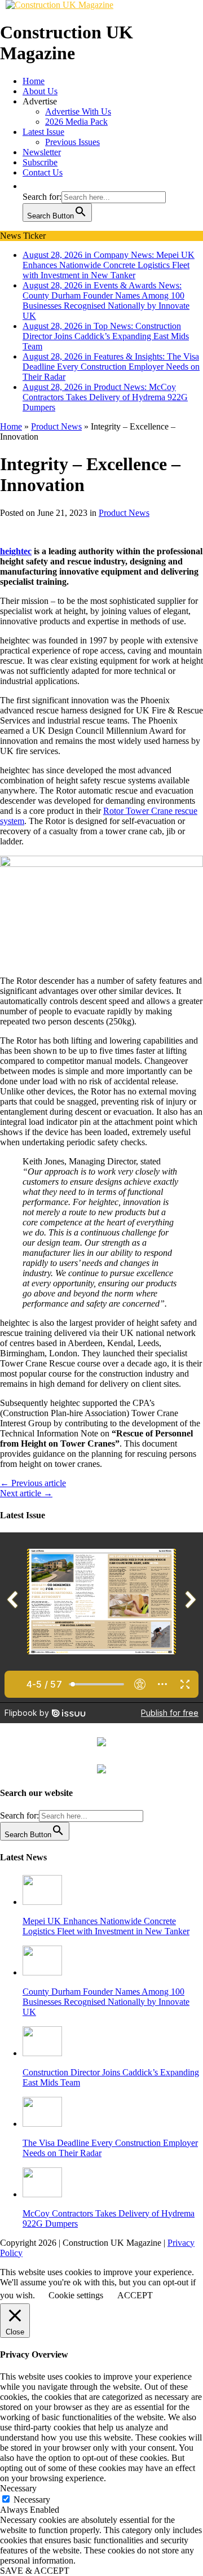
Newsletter (42, 152)
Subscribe (40, 162)
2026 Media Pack (76, 122)
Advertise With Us (78, 111)
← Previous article (33, 1483)
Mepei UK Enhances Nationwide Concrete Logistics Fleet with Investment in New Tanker (106, 1926)
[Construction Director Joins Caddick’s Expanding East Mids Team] (42, 2053)
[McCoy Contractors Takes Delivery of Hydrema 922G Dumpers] (42, 2194)
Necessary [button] (18, 2488)
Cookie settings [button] (76, 2295)
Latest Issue (43, 132)
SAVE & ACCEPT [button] (35, 2571)
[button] (28, 186)
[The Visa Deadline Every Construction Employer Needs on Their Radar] (42, 2124)
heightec (16, 551)
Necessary (32, 2500)
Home (34, 81)
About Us (40, 91)
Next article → (26, 1493)
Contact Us (43, 172)
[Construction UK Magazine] (59, 5)
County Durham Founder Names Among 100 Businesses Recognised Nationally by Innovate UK (106, 2002)
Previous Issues (72, 142)
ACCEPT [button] (135, 2295)
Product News (124, 513)
